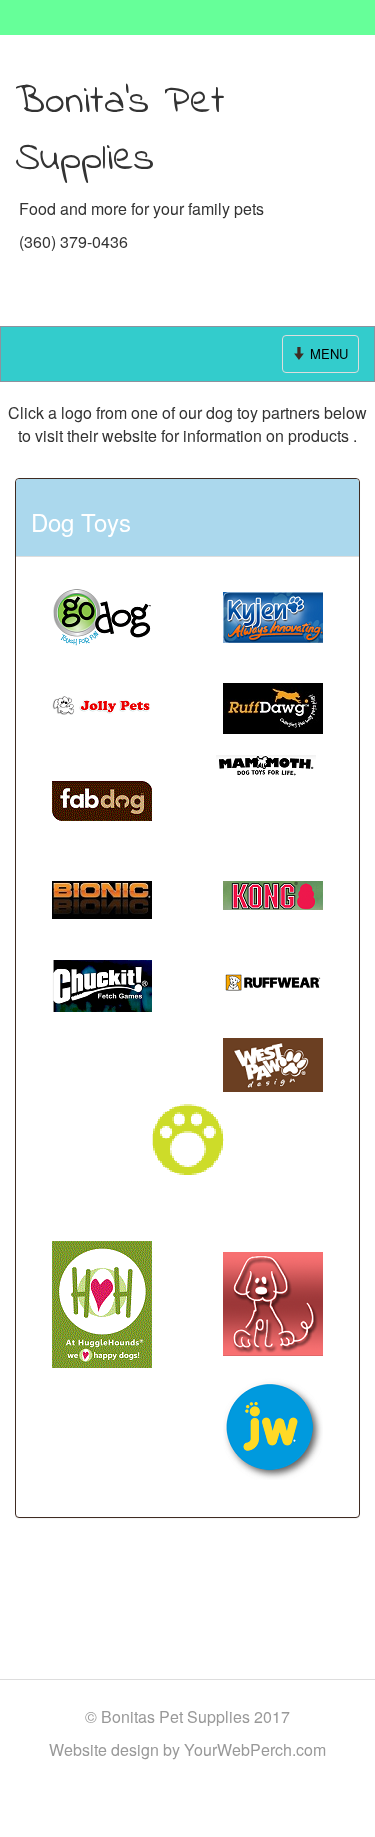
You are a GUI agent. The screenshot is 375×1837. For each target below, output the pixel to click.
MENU (321, 358)
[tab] (187, 517)
